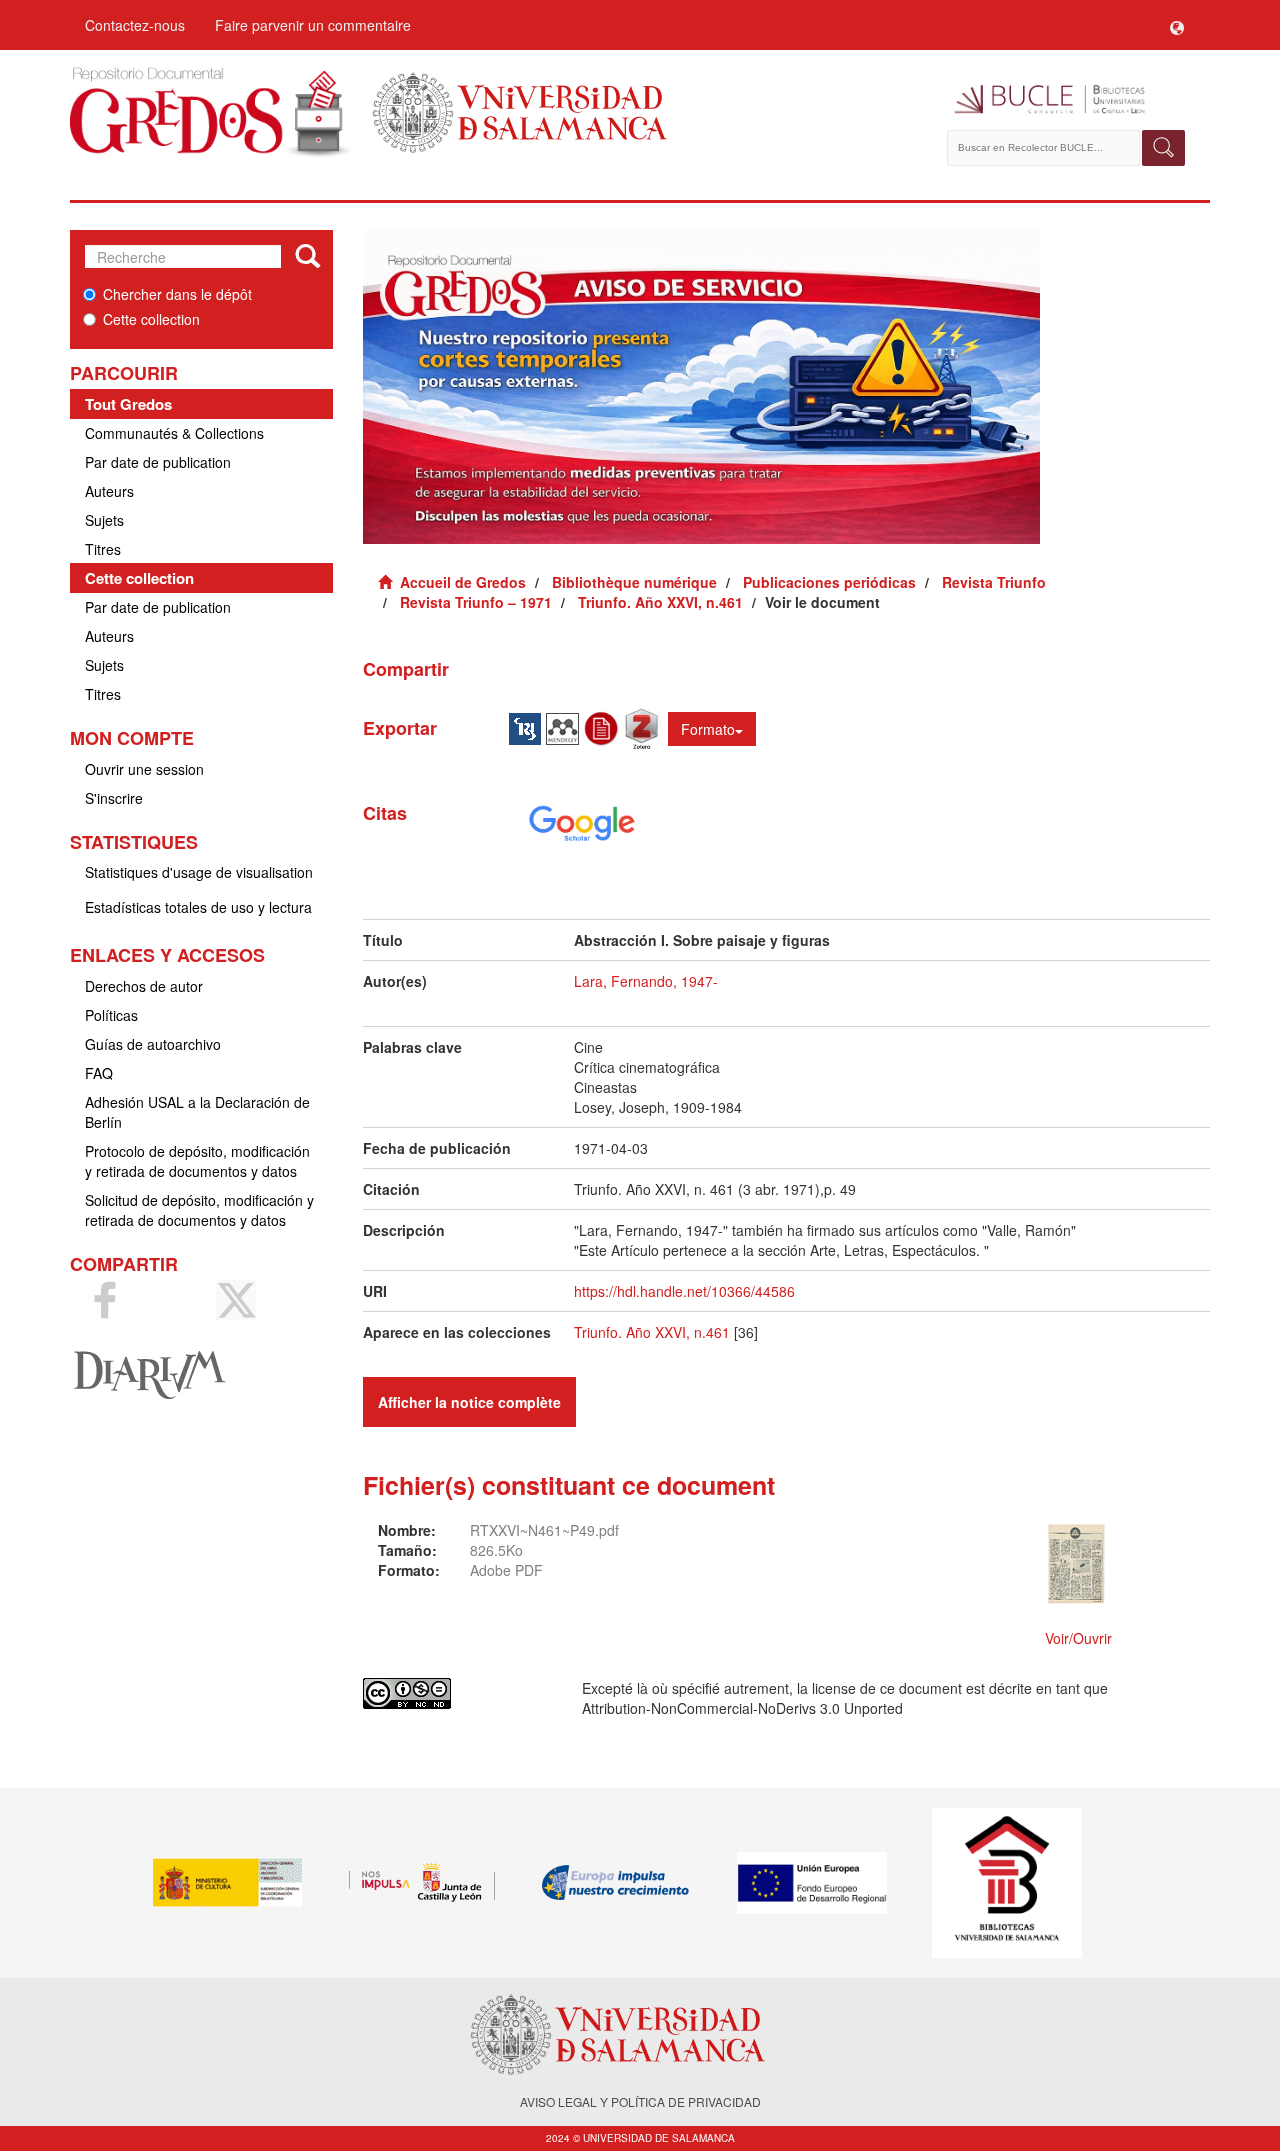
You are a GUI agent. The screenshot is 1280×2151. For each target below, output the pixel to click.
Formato (708, 729)
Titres (103, 549)
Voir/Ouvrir (1078, 1638)
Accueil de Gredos (463, 582)
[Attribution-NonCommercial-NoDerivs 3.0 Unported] (457, 1693)
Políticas (111, 1015)
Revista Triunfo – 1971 (476, 602)
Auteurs (109, 491)
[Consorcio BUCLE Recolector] (1067, 100)
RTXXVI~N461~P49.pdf (544, 1530)
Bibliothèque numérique (634, 582)
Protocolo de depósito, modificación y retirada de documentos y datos (197, 1161)
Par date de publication (158, 462)
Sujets (104, 520)
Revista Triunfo (994, 582)
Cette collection (151, 319)
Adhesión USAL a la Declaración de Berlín (197, 1112)
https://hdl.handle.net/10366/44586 (684, 1291)
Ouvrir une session (144, 769)
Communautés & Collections (174, 433)
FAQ (99, 1073)
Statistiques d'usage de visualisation (199, 872)
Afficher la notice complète (469, 1402)
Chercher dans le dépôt (177, 294)
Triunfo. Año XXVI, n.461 (660, 602)
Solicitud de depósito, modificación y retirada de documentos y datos (199, 1210)
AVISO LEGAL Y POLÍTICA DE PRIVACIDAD (640, 2101)
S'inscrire (114, 798)
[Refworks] (604, 727)
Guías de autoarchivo (153, 1044)
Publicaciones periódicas (829, 582)
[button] (1177, 25)
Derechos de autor (144, 986)
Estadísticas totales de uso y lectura (198, 907)
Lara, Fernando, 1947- (646, 981)
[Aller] (307, 257)
